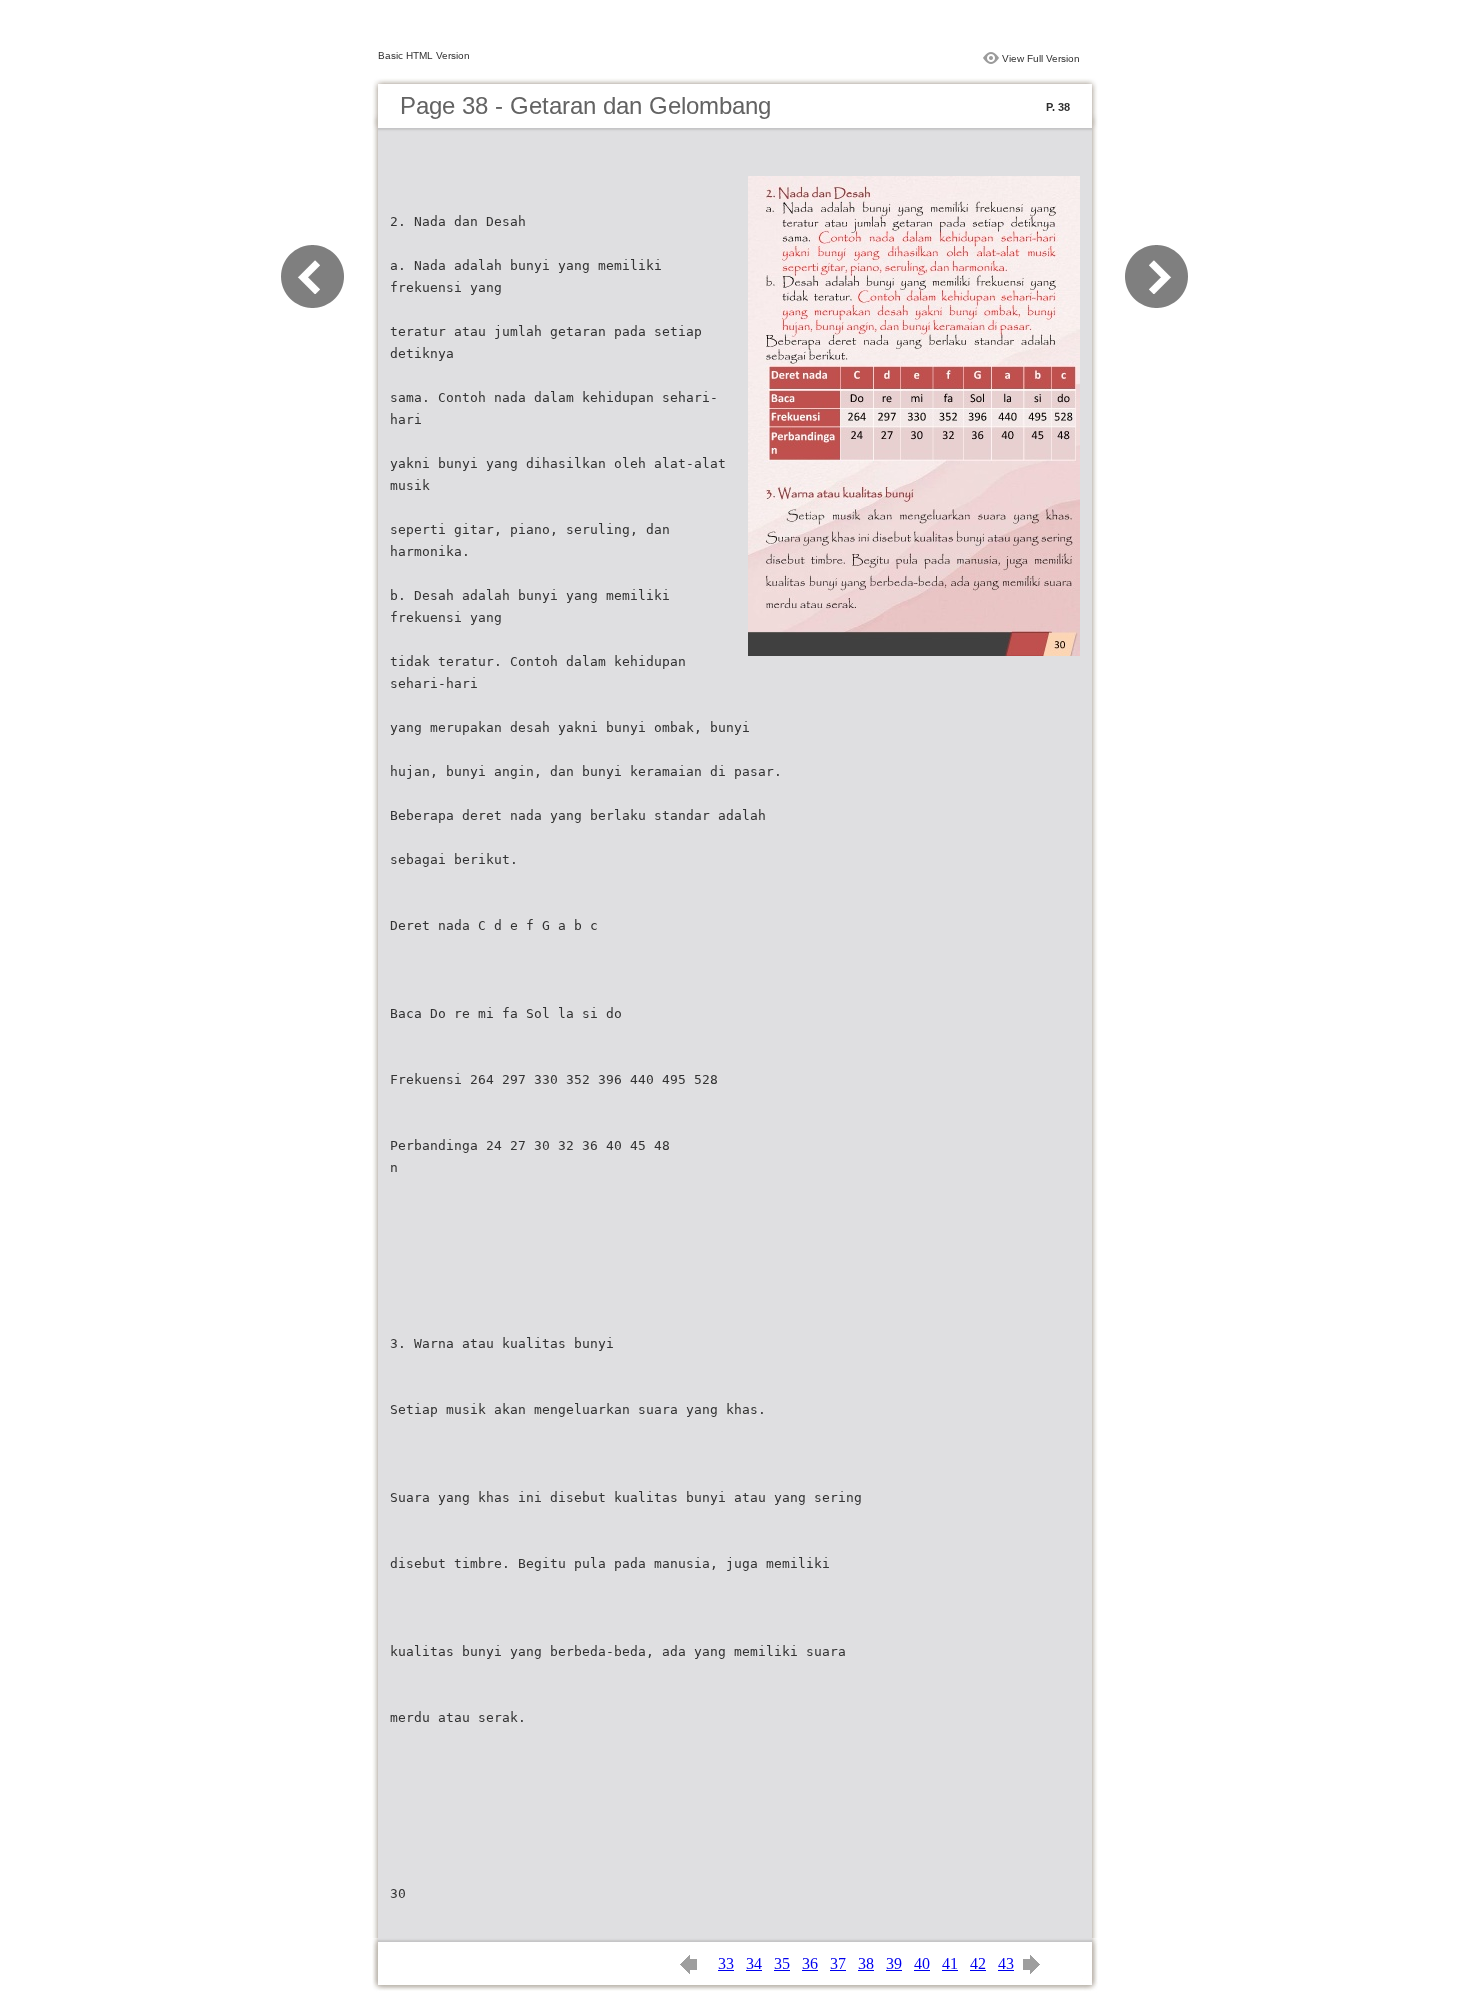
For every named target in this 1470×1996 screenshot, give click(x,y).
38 (866, 1963)
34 (754, 1963)
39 (894, 1963)
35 (782, 1963)
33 (726, 1963)
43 (1006, 1963)
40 (922, 1963)
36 (810, 1963)
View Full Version (1041, 58)
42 (978, 1963)
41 (950, 1963)
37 (838, 1963)
